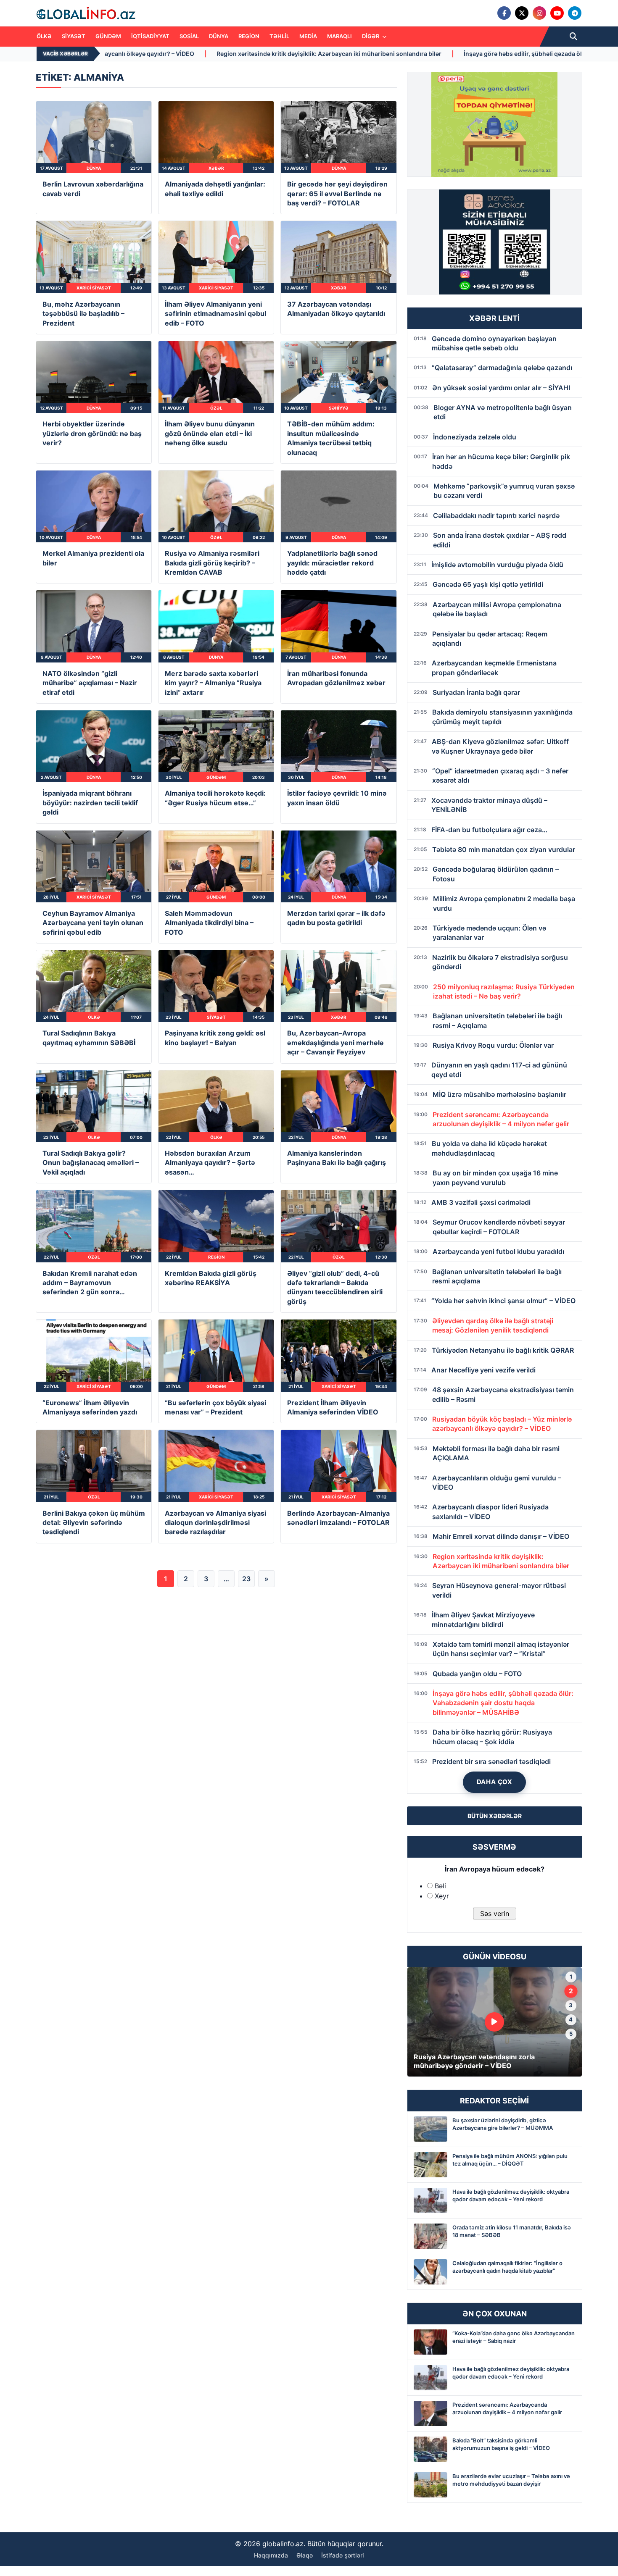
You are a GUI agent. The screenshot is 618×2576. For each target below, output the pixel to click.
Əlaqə (305, 2555)
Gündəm (108, 36)
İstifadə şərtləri (343, 2555)
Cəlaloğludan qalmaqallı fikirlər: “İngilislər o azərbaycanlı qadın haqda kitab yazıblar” (507, 2267)
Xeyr (442, 1896)
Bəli (440, 1886)
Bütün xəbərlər (495, 1816)
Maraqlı (339, 36)
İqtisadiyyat (150, 36)
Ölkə (44, 36)
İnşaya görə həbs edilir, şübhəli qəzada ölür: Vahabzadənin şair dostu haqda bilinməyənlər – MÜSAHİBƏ (332, 54)
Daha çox (495, 1782)
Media (308, 36)
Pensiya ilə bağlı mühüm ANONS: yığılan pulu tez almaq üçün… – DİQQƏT (510, 2160)
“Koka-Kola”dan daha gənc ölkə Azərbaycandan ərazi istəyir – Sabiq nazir (514, 2337)
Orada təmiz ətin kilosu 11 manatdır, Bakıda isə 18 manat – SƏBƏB (512, 2231)
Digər (371, 36)
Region (249, 36)
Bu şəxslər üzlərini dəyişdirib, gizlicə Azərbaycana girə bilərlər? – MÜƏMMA (503, 2124)
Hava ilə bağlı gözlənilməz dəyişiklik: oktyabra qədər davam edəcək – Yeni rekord (511, 2195)
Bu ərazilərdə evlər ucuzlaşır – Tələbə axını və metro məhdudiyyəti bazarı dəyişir (511, 2480)
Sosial (189, 36)
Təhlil (279, 36)
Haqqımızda (271, 2555)
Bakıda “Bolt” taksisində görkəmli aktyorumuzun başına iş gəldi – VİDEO (501, 2444)
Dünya (219, 36)
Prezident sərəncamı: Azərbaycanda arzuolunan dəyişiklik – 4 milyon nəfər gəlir (507, 2408)
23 (246, 1579)
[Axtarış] (573, 37)
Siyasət (74, 36)
